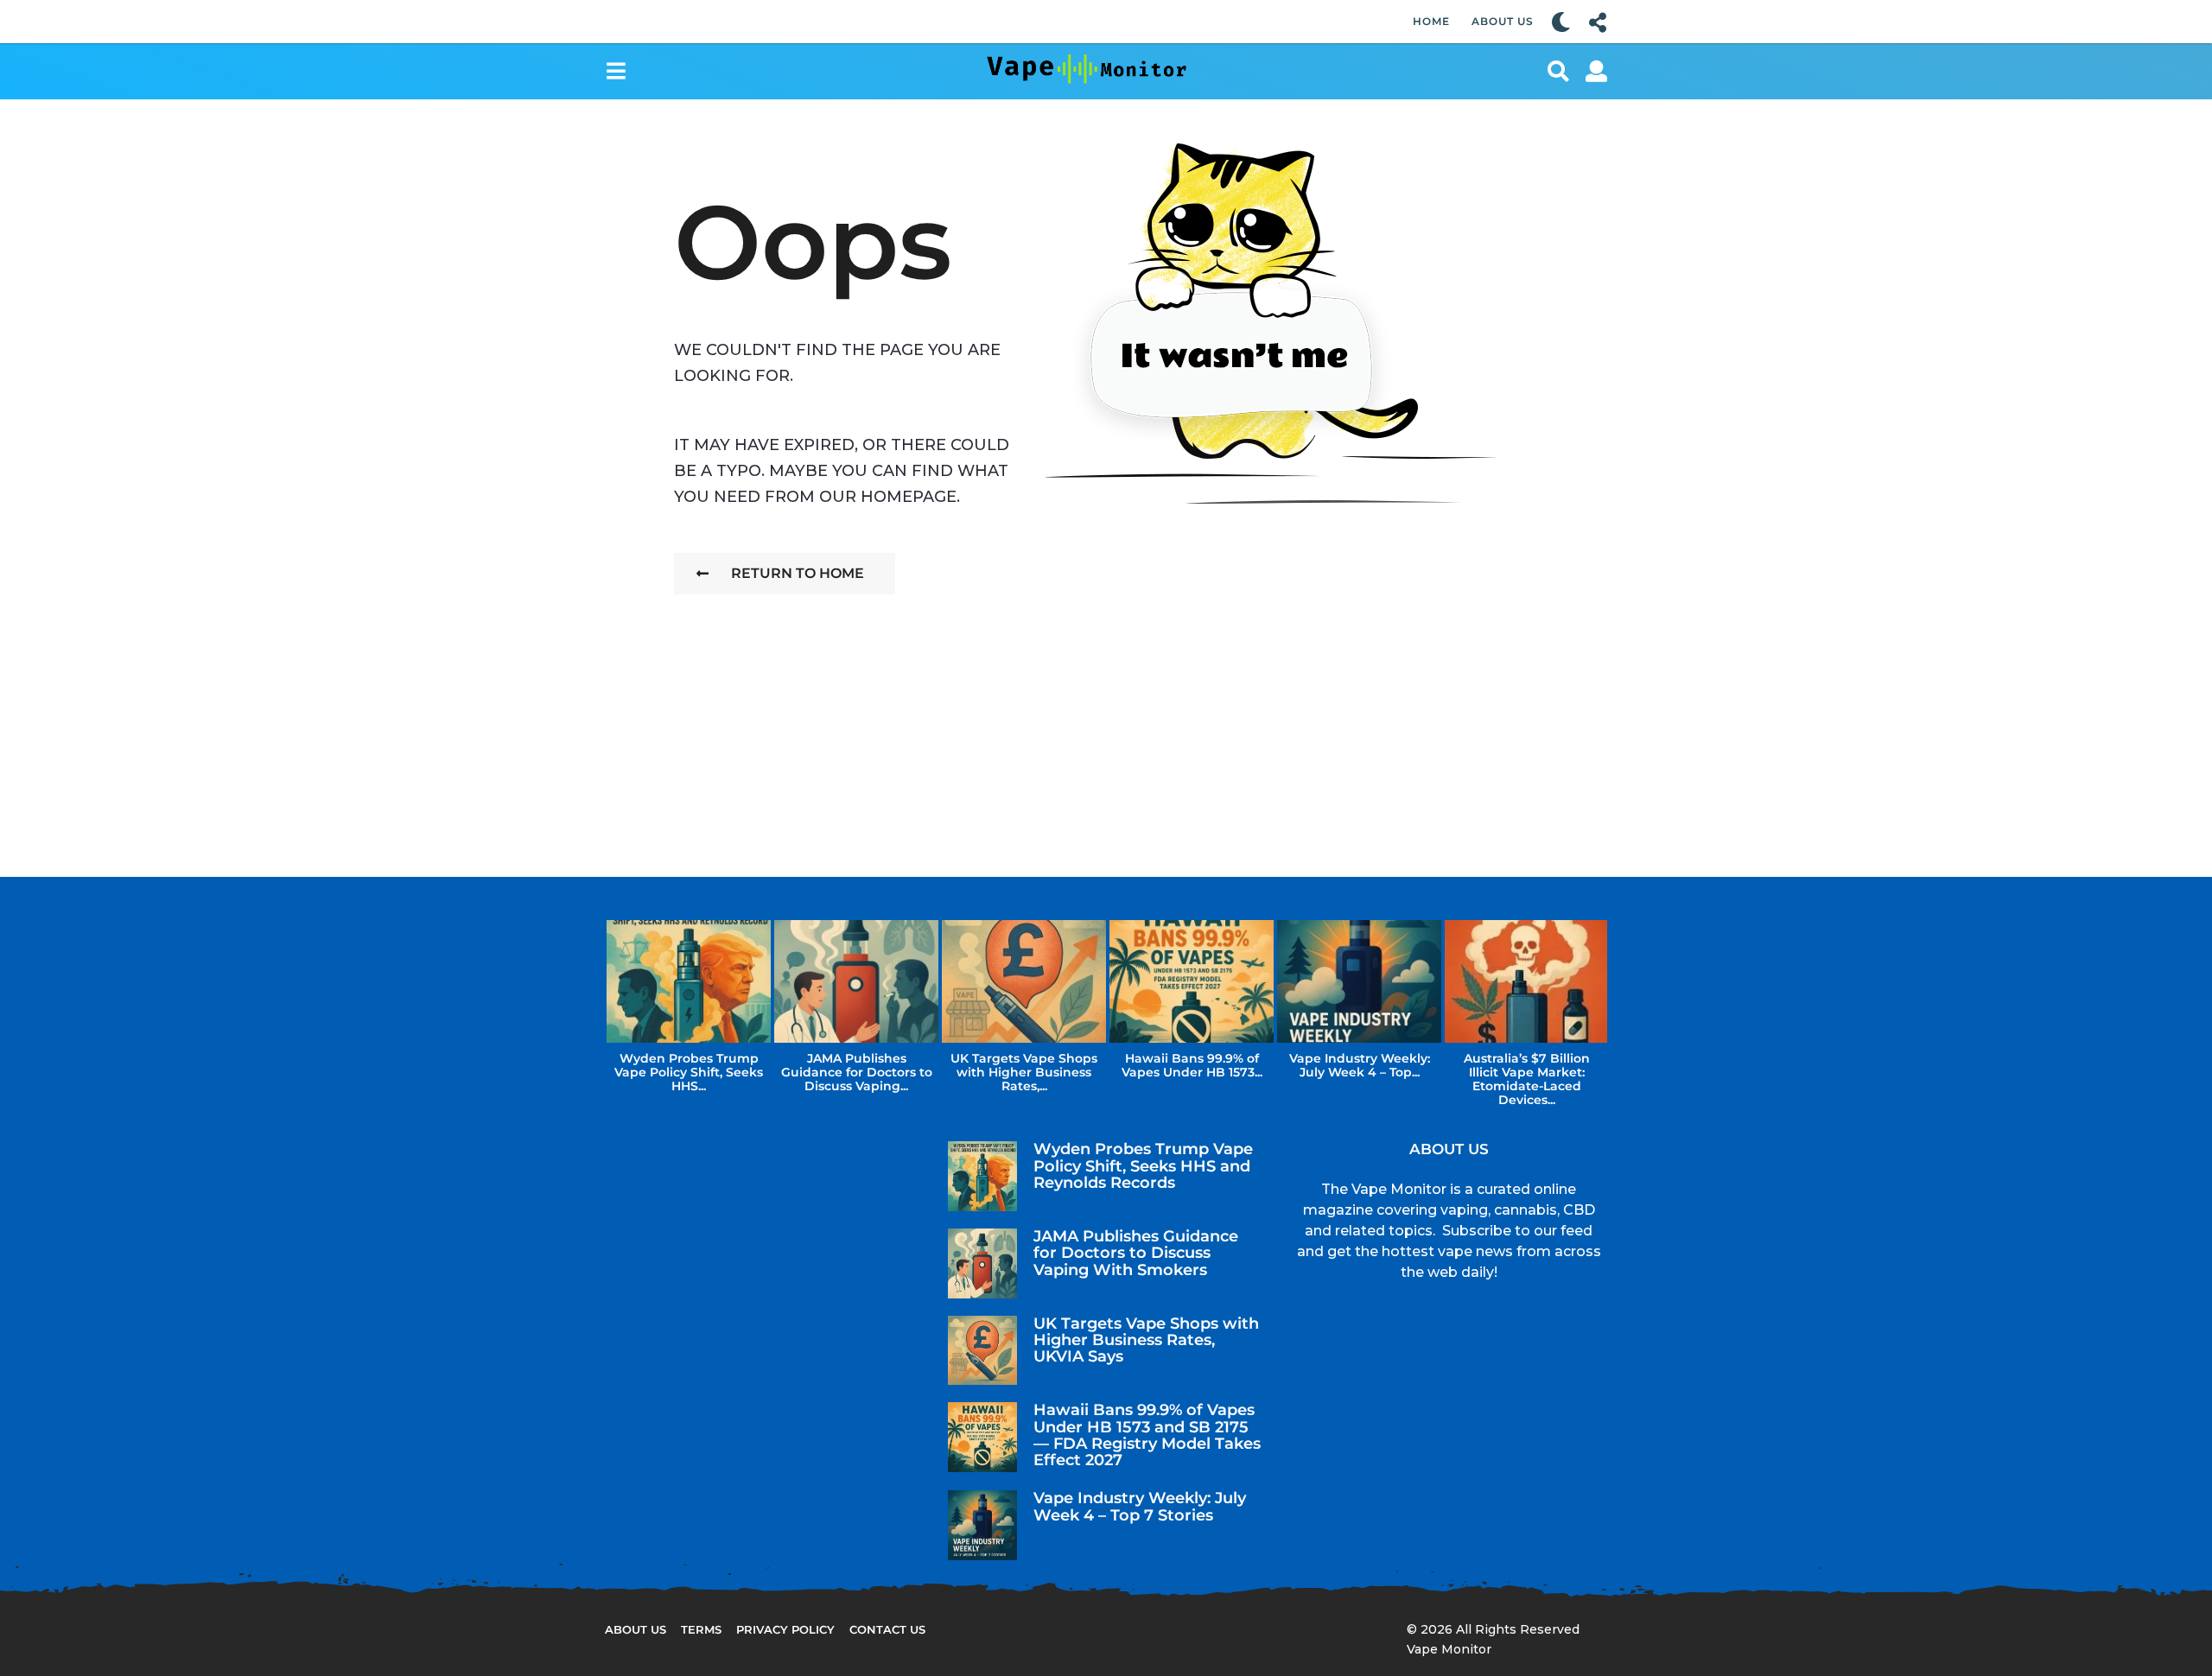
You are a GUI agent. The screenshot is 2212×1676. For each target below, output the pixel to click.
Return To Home (798, 573)
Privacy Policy (785, 1629)
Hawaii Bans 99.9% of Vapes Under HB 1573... (1192, 1065)
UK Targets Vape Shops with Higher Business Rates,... (1024, 1072)
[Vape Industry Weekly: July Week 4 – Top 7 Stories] (983, 1525)
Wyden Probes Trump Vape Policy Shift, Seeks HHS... (689, 1072)
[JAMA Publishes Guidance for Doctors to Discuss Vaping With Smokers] (983, 1263)
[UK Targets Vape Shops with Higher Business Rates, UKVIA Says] (983, 1351)
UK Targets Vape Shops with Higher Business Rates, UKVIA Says (1146, 1340)
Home (1431, 21)
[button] (1561, 22)
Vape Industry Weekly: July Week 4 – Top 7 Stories (1140, 1506)
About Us (1503, 21)
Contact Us (887, 1629)
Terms (701, 1629)
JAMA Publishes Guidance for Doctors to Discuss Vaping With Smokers (1136, 1253)
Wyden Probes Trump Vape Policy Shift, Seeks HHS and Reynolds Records (1143, 1166)
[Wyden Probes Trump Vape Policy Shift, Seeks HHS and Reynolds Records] (983, 1176)
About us (636, 1629)
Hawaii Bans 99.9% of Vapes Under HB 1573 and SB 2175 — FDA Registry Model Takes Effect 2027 (1147, 1435)
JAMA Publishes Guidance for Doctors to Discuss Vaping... (857, 1072)
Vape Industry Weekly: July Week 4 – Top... (1360, 1065)
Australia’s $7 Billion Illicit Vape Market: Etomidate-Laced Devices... (1527, 1079)
